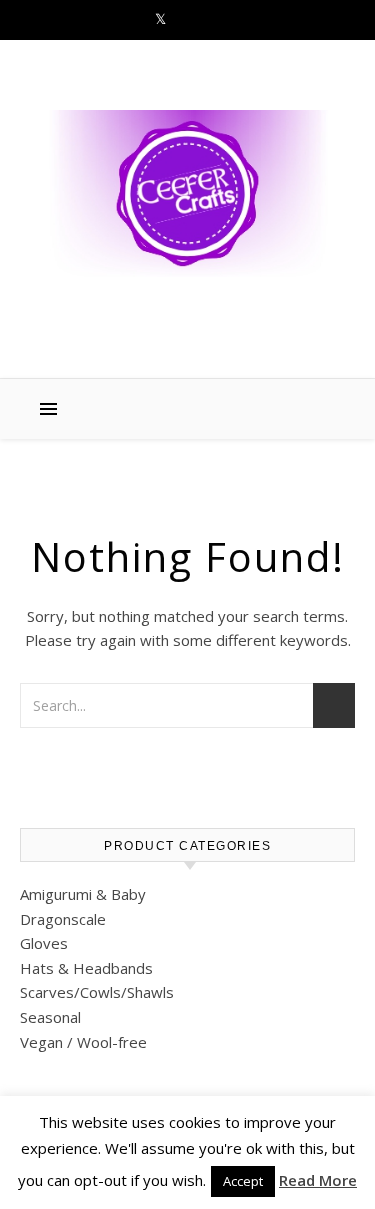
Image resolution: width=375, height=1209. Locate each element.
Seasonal (50, 1017)
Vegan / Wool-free (83, 1042)
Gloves (44, 943)
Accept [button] (243, 1181)
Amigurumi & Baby (83, 894)
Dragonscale (63, 919)
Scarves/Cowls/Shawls (97, 992)
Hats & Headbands (86, 968)
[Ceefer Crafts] (187, 193)
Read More (318, 1180)
